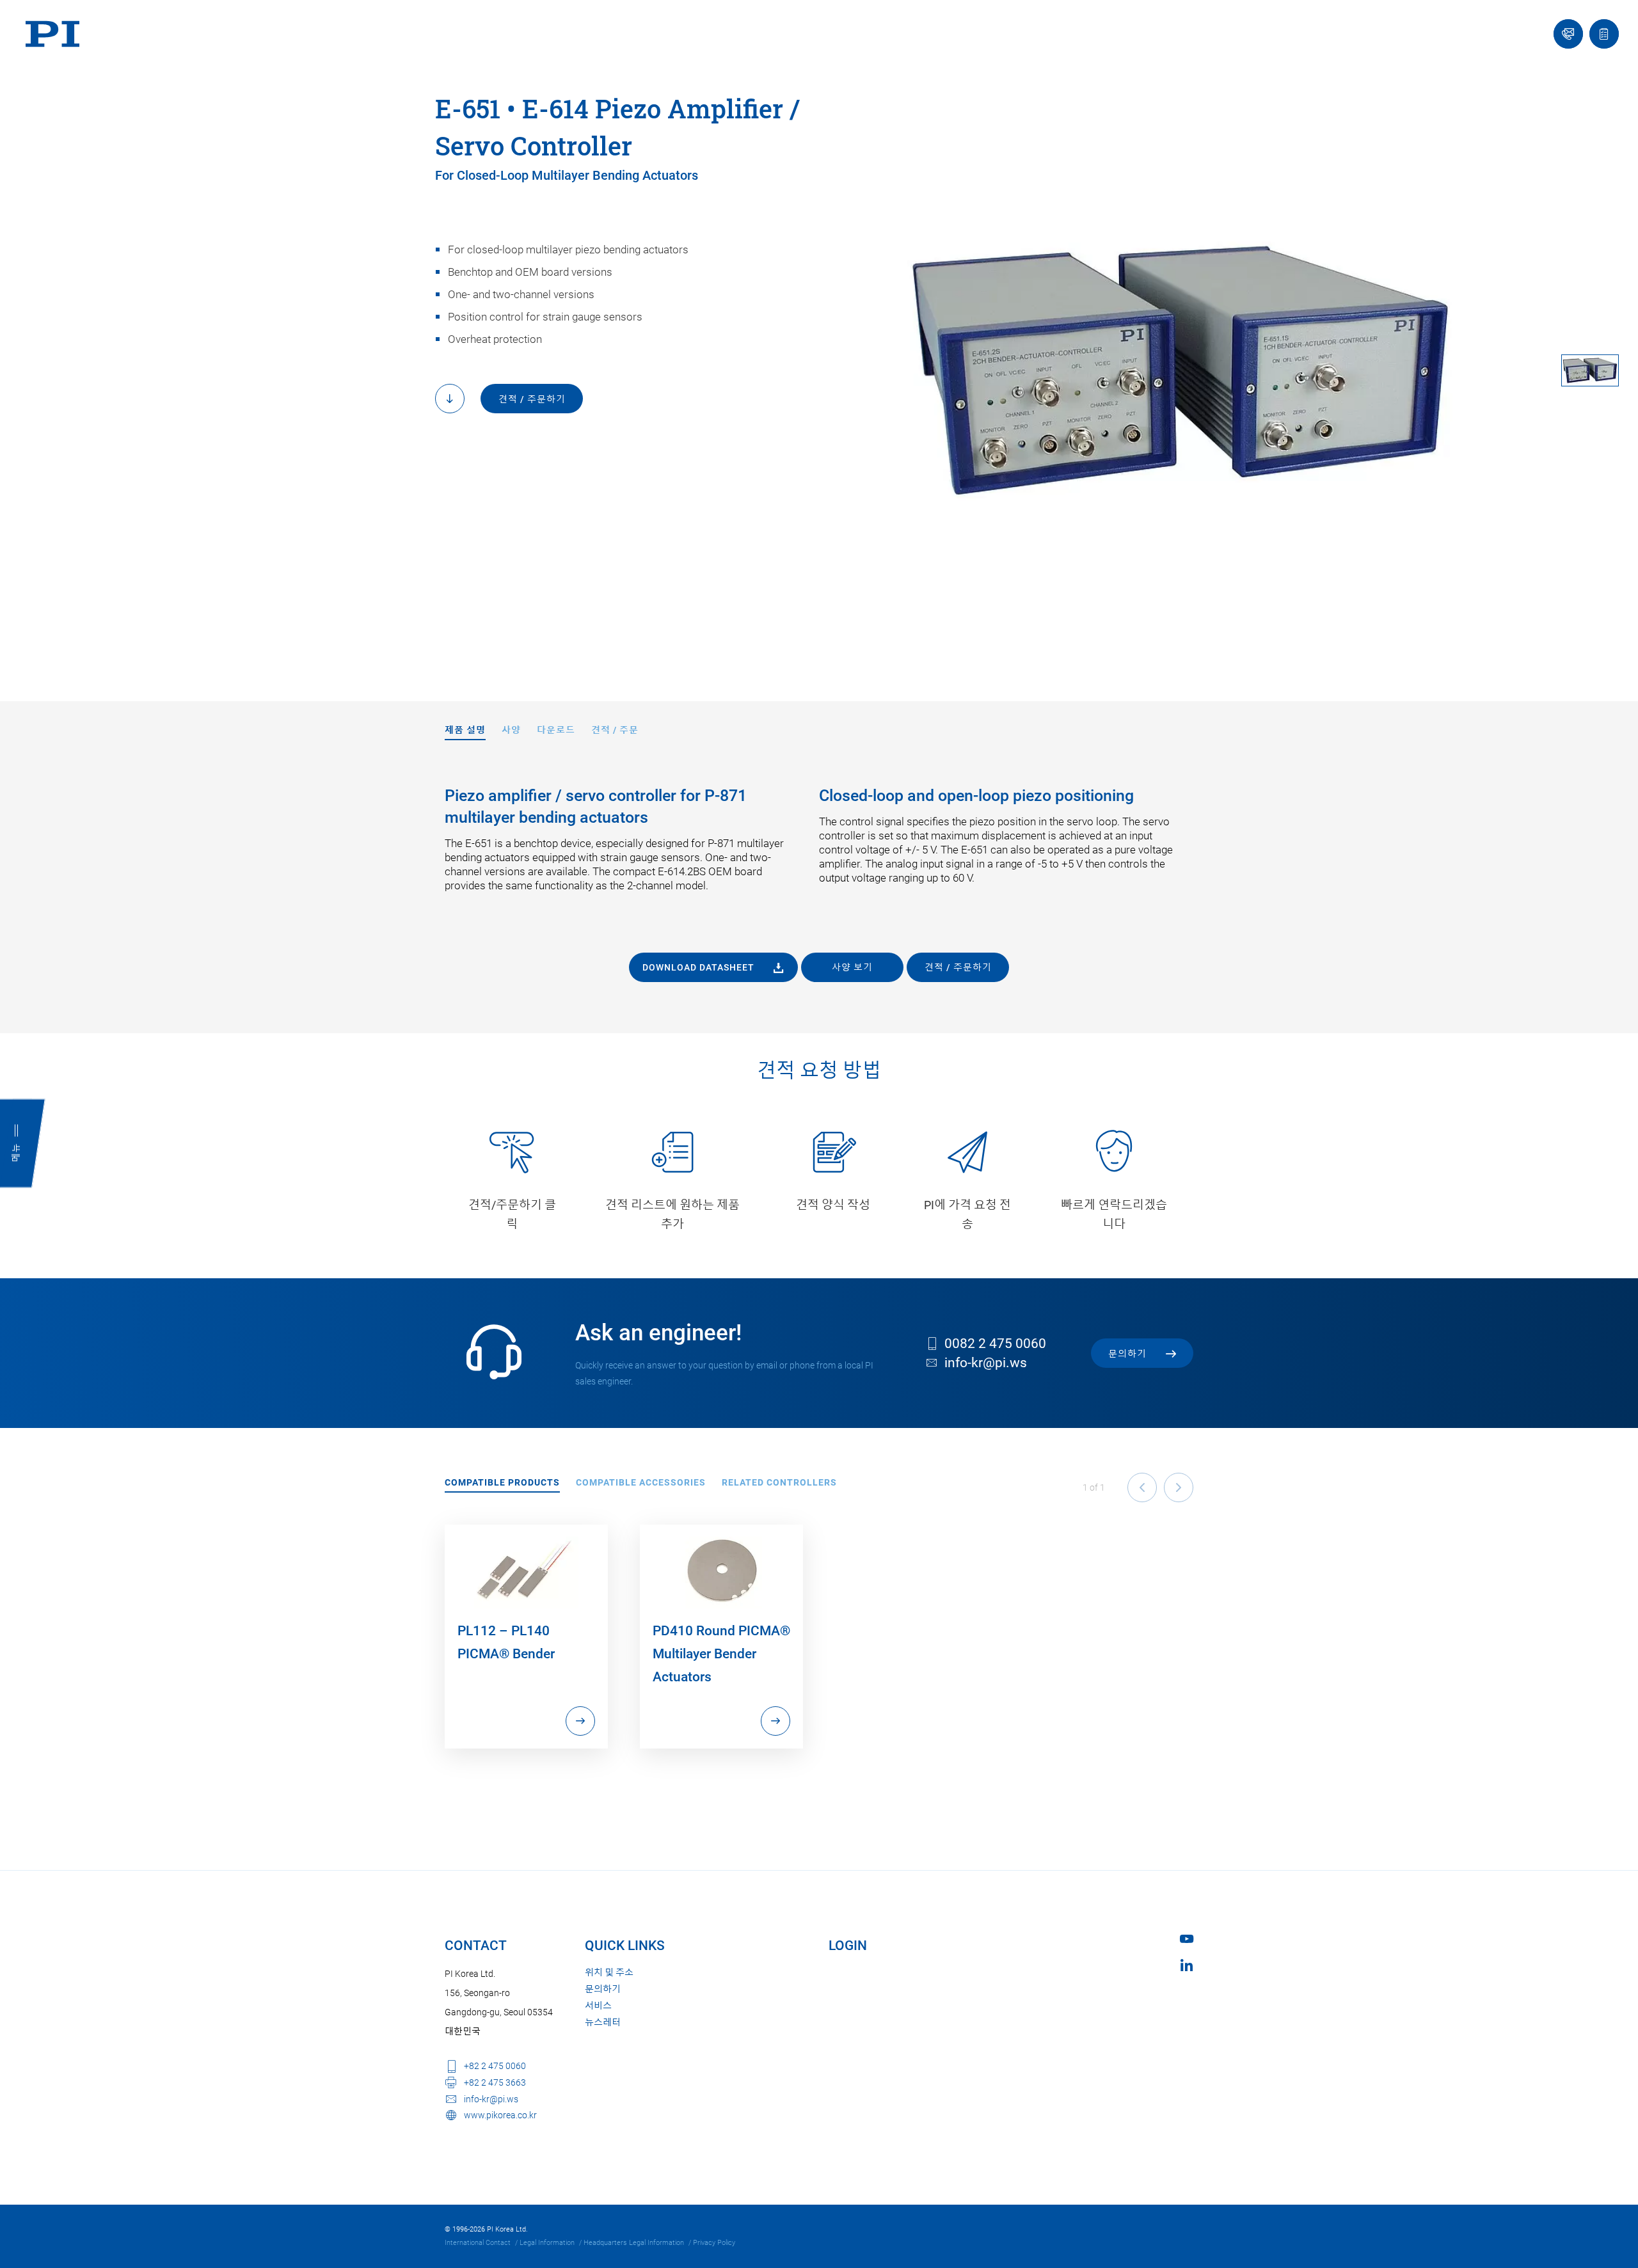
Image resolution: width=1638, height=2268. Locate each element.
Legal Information (547, 2243)
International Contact (478, 2243)
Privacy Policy (714, 2243)
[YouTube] (1187, 1939)
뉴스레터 (603, 2022)
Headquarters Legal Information (634, 2243)
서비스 (598, 2006)
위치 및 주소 (609, 1972)
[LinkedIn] (1187, 1965)
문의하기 (603, 1989)
